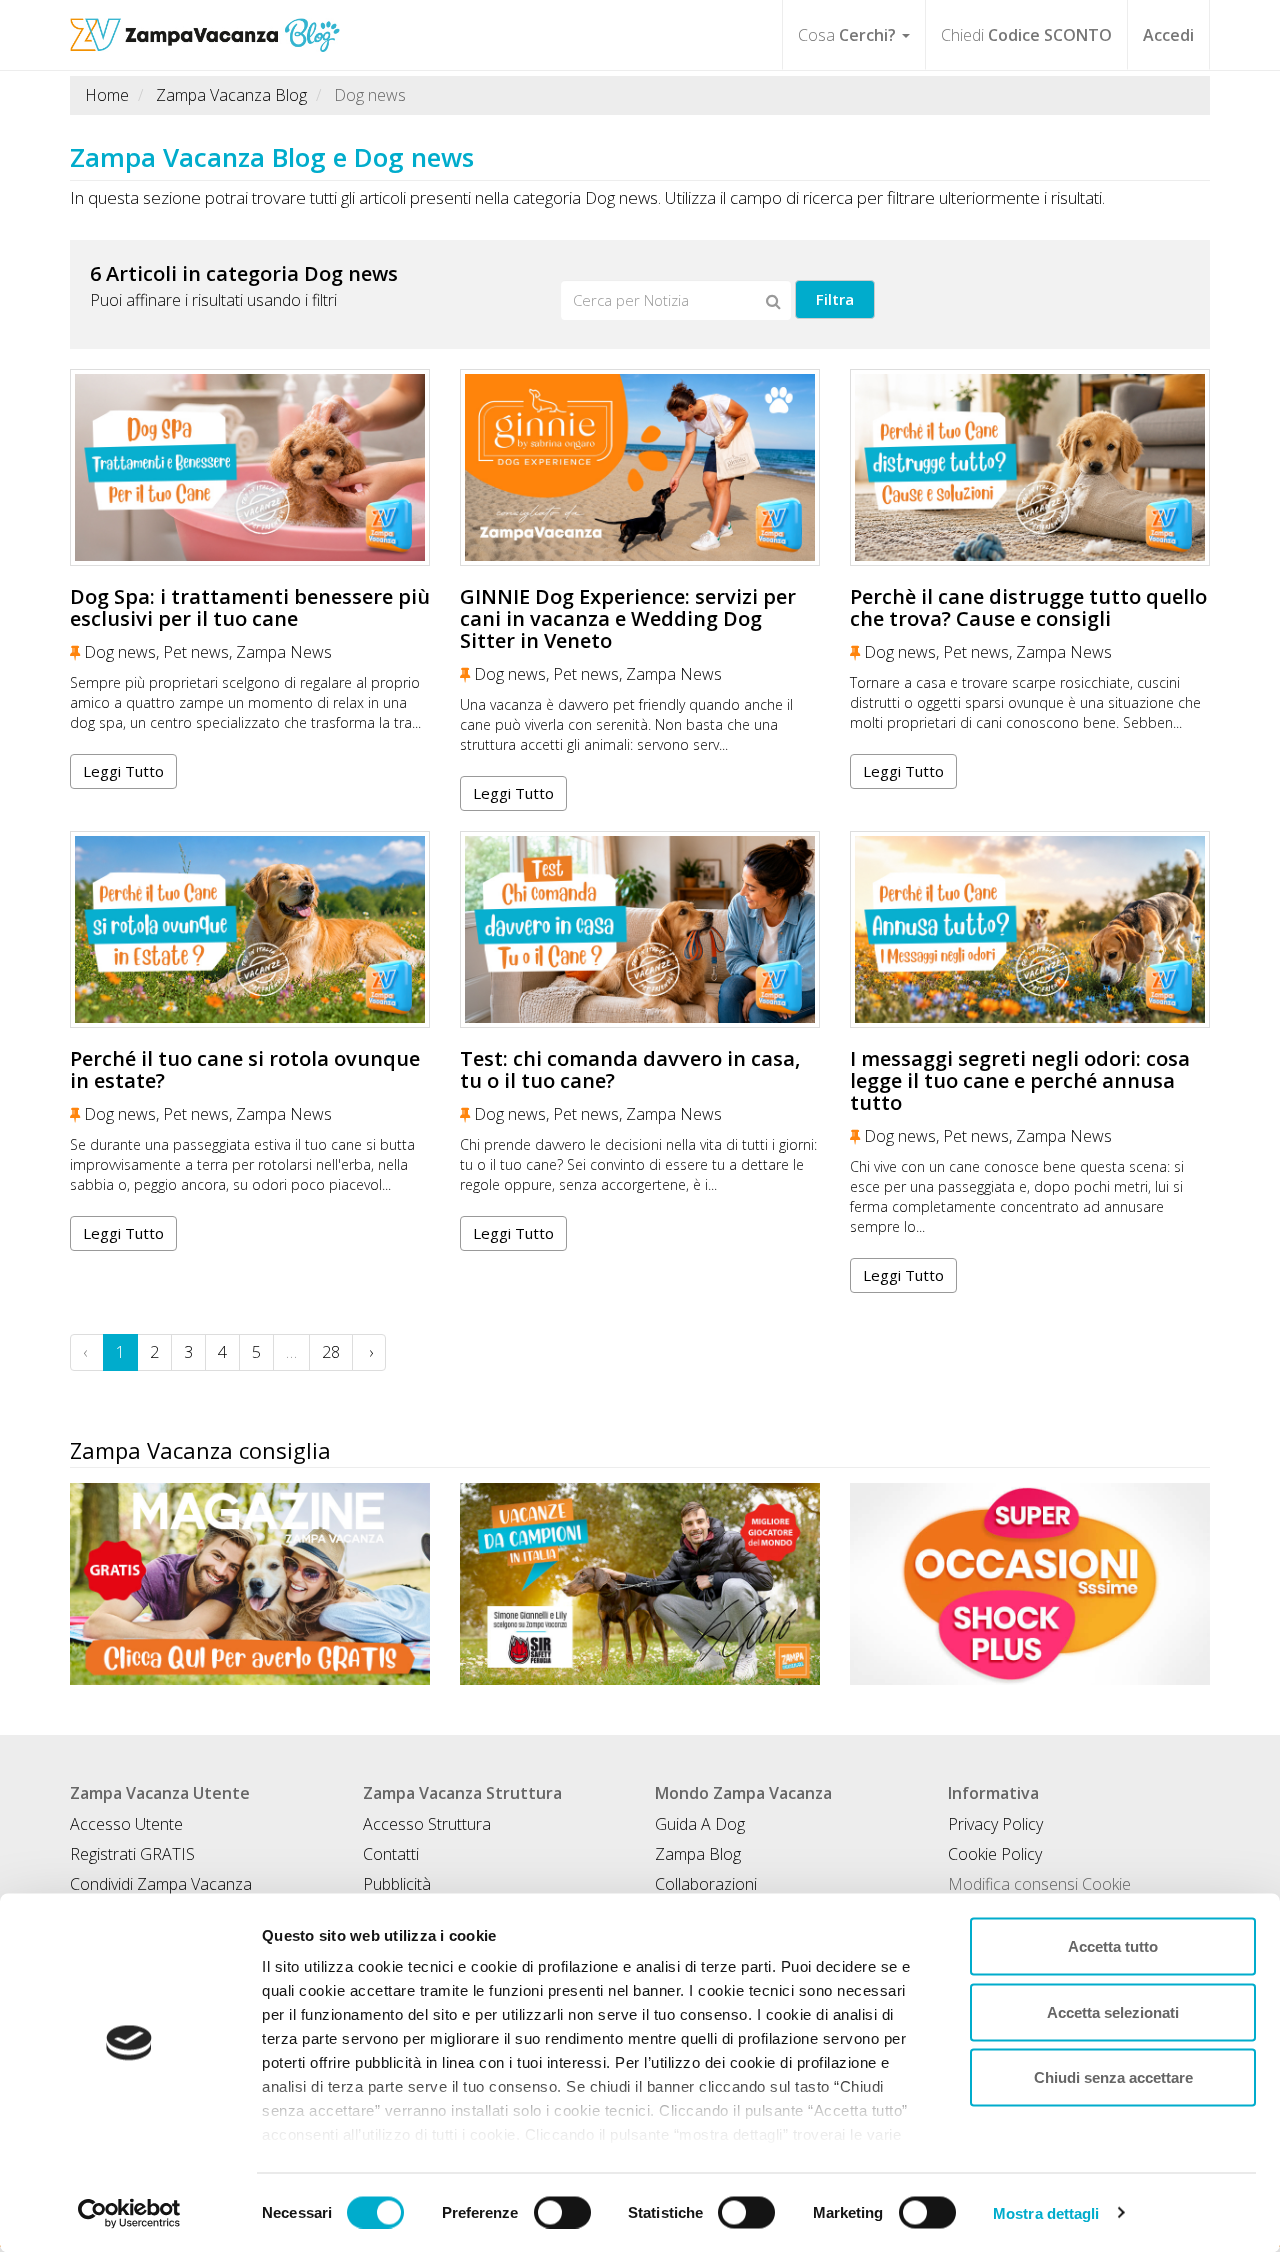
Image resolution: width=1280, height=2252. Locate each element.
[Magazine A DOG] (250, 1584)
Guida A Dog (700, 1824)
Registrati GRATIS (132, 1854)
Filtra (835, 299)
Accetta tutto (1113, 1946)
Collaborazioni (706, 1884)
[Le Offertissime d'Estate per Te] (1030, 1584)
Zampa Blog (698, 1854)
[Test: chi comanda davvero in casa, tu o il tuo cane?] (640, 929)
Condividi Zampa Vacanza (161, 1884)
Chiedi (1026, 35)
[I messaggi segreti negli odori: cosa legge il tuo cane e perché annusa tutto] (1030, 929)
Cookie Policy (995, 1854)
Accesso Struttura (427, 1824)
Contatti (391, 1854)
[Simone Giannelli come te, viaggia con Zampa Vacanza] (640, 1584)
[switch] (562, 2212)
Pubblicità (397, 1884)
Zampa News (284, 652)
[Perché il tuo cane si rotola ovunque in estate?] (250, 929)
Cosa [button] (847, 35)
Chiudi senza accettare (1113, 2077)
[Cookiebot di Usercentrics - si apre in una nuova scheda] (129, 2213)
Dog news (120, 652)
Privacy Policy (995, 1824)
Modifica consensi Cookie (1039, 1884)
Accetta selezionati (1113, 2011)
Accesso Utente (126, 1824)
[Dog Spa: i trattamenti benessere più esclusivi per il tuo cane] (250, 467)
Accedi (1168, 35)
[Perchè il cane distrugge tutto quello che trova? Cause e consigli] (1030, 467)
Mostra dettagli (1046, 2212)
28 (331, 1352)
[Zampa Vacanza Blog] (205, 25)
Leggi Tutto (123, 771)
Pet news (196, 652)
